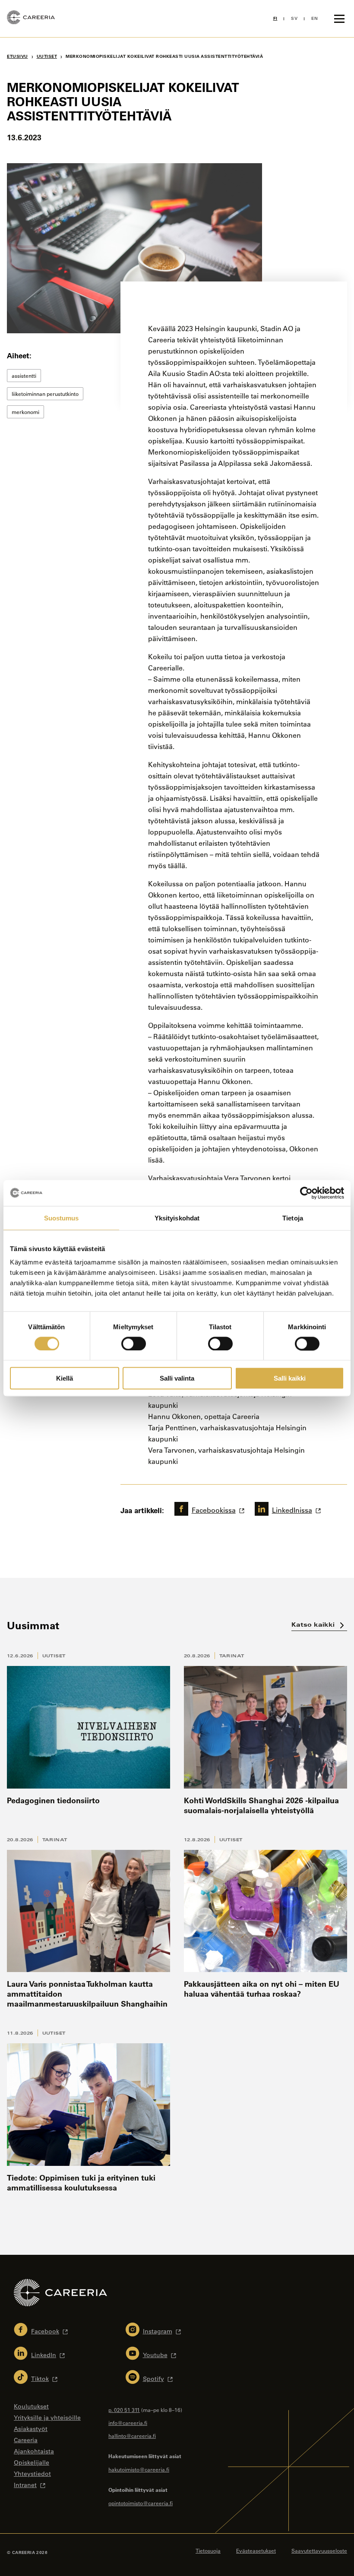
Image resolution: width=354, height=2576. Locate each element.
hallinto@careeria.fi (132, 2436)
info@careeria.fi (128, 2423)
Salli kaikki (290, 1378)
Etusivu (17, 56)
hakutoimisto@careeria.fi (139, 2469)
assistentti (24, 376)
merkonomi (25, 412)
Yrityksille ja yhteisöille (47, 2418)
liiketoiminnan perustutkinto (45, 394)
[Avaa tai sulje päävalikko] (339, 19)
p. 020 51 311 (124, 2410)
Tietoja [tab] (293, 1218)
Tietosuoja (208, 2551)
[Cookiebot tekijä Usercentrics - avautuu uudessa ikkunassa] (306, 1193)
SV (294, 18)
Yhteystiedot (32, 2474)
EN (314, 18)
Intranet (25, 2485)
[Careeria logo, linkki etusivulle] (31, 19)
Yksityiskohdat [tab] (177, 1218)
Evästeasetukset (256, 2551)
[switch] (134, 1343)
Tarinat (232, 1656)
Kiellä (65, 1378)
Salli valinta (177, 1378)
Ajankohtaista (34, 2451)
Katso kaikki (314, 1624)
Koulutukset (31, 2406)
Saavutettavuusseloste (319, 2551)
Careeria (26, 2440)
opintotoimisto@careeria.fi (141, 2503)
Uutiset (54, 1656)
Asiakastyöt (31, 2429)
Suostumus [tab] (62, 1218)
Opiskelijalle (32, 2462)
